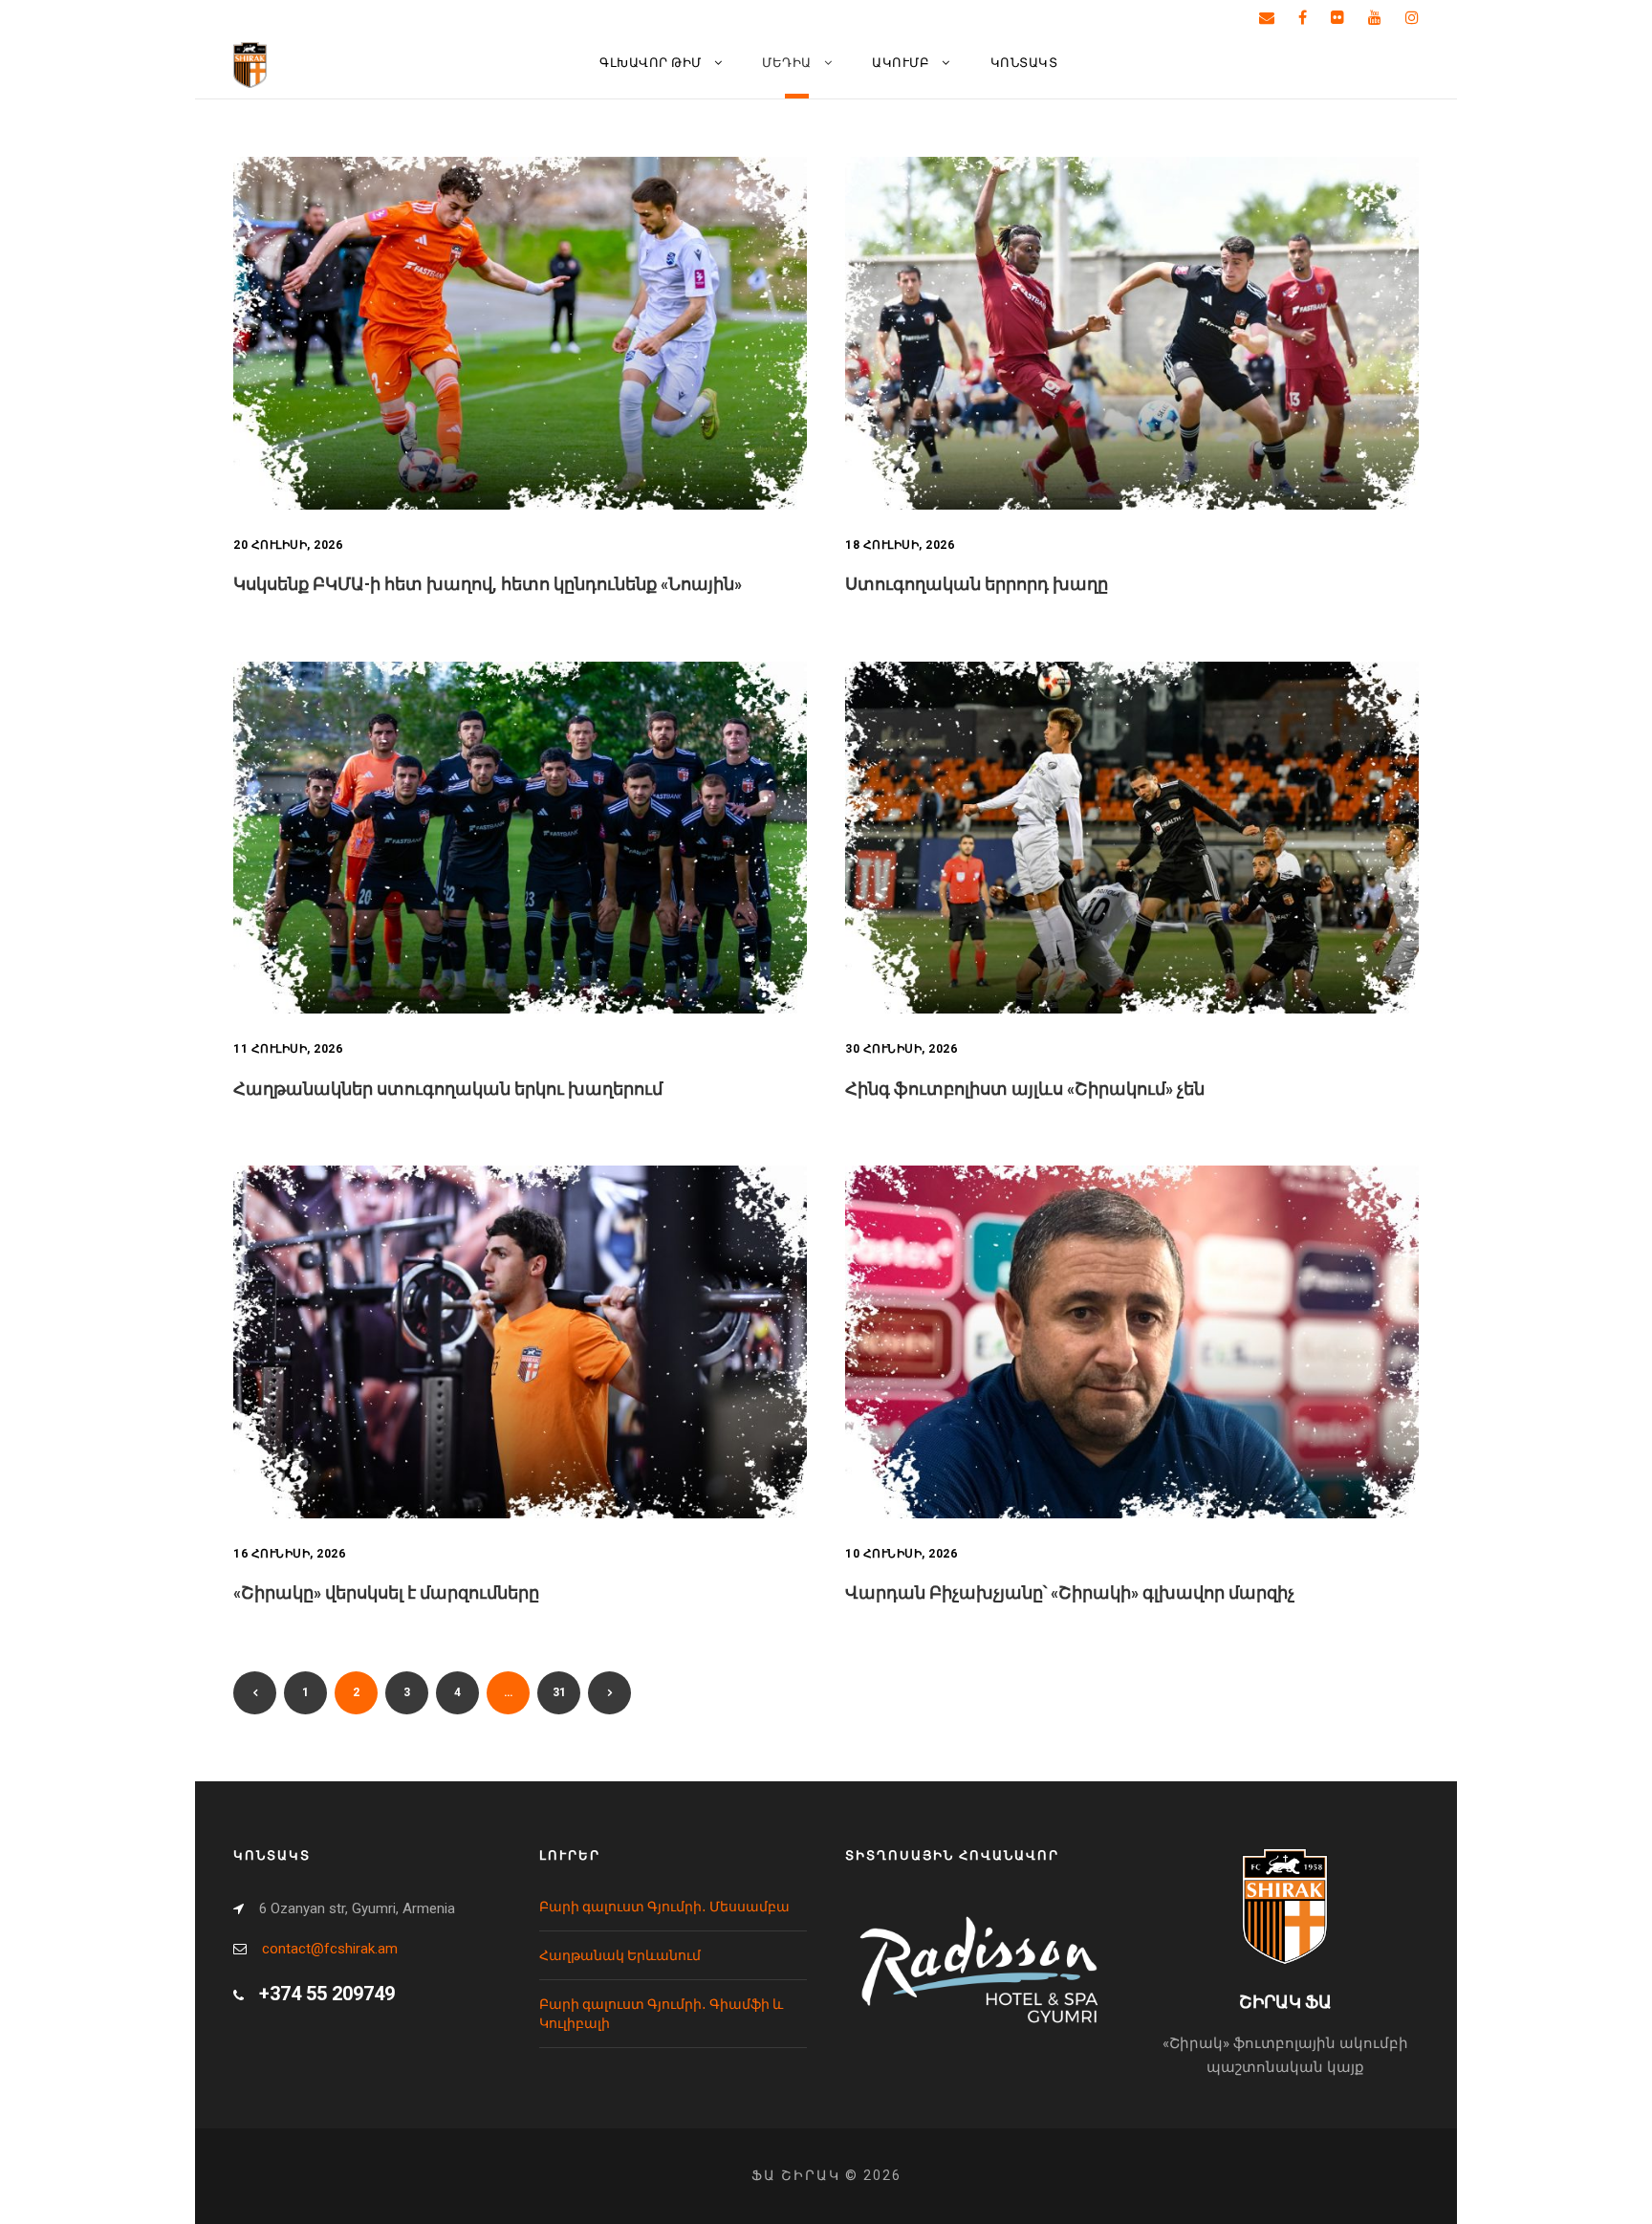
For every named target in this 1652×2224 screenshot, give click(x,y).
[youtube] (1375, 18)
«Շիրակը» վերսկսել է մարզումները (386, 1592)
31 (559, 1692)
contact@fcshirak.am (330, 1949)
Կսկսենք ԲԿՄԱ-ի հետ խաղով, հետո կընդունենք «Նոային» (488, 584)
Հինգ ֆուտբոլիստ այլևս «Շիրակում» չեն (1025, 1089)
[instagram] (1412, 18)
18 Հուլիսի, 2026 (900, 545)
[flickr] (1337, 18)
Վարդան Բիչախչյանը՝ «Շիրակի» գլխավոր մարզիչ (1070, 1592)
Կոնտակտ (1024, 63)
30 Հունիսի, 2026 (901, 1049)
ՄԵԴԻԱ (787, 63)
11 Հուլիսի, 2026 (288, 1049)
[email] (1267, 18)
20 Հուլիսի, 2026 (288, 545)
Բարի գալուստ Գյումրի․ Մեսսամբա (664, 1907)
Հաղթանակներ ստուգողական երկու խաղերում (448, 1089)
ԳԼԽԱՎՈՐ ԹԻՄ (651, 63)
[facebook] (1303, 18)
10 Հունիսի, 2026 (901, 1554)
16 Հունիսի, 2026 (289, 1554)
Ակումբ (901, 63)
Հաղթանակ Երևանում (620, 1955)
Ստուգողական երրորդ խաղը (977, 584)
